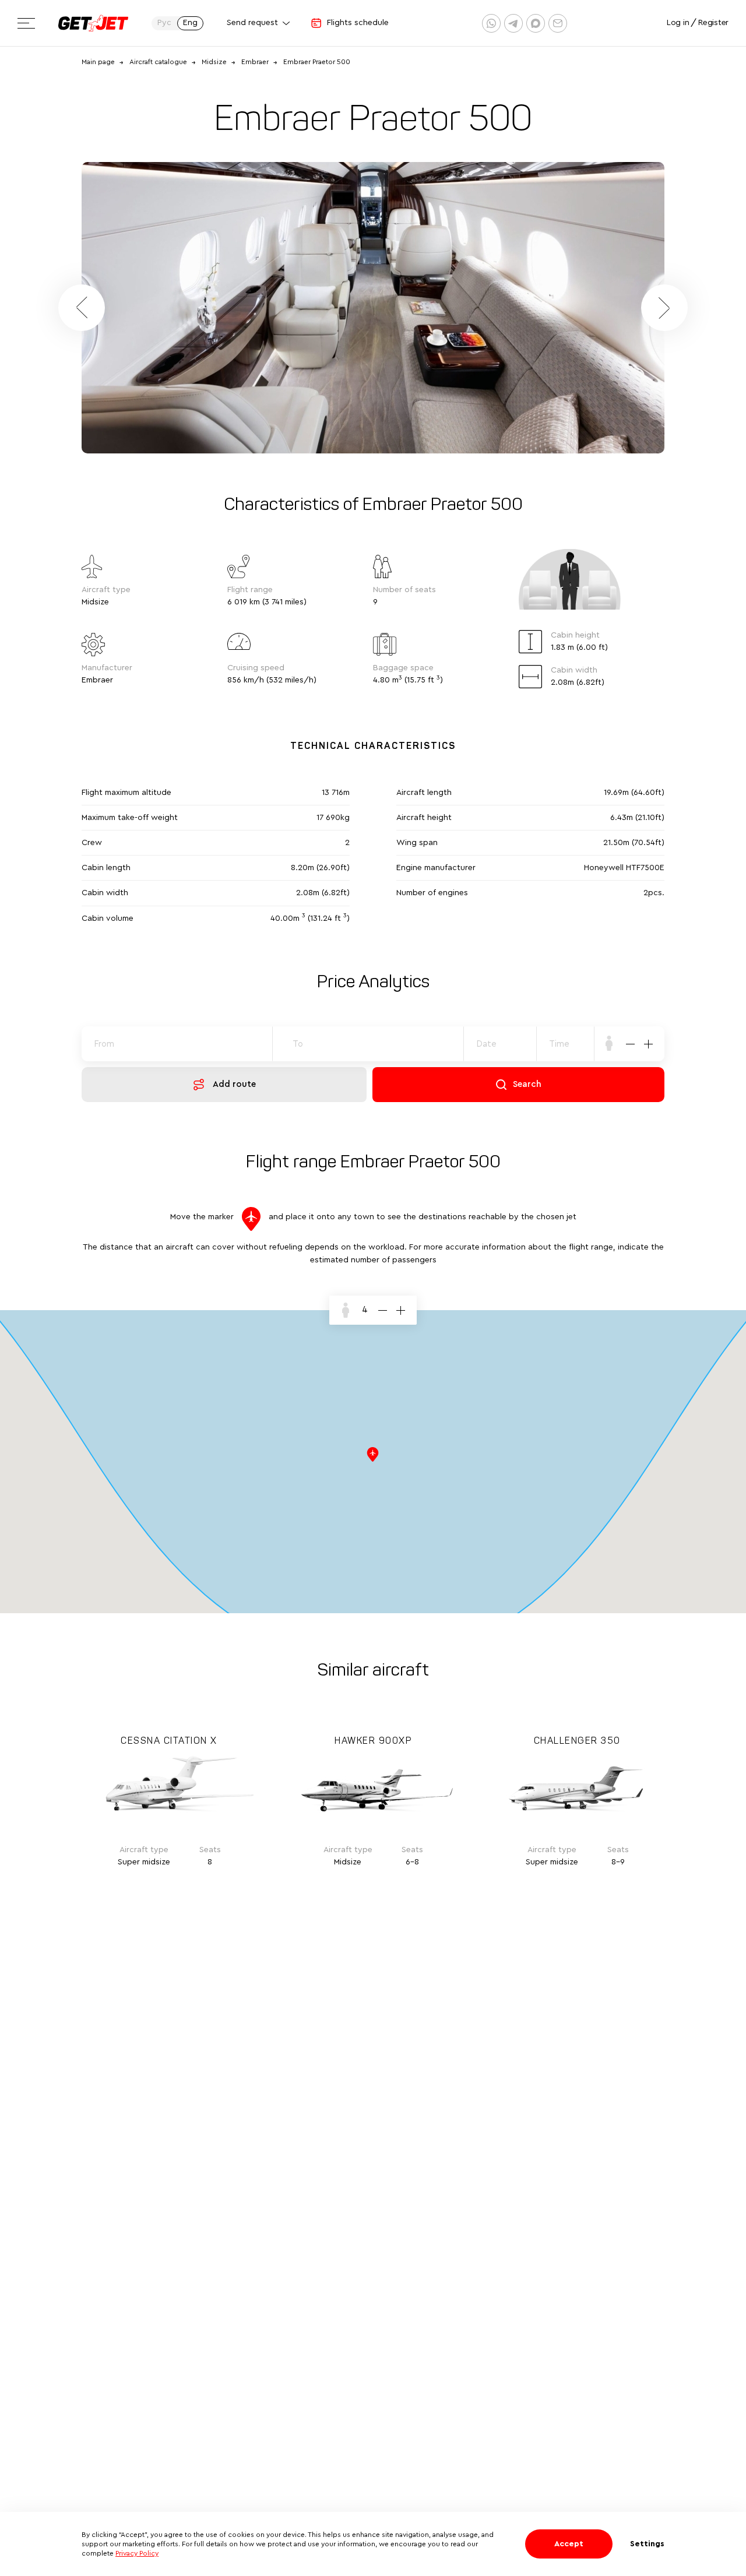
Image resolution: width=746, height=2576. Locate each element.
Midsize (214, 62)
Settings (647, 2544)
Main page (98, 62)
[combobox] (566, 1044)
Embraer (255, 62)
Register (713, 23)
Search (527, 1084)
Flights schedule (358, 23)
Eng (190, 23)
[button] (664, 308)
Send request (252, 23)
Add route (234, 1084)
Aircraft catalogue (158, 62)
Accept (569, 2544)
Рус (164, 23)
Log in (678, 23)
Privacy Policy (137, 2553)
